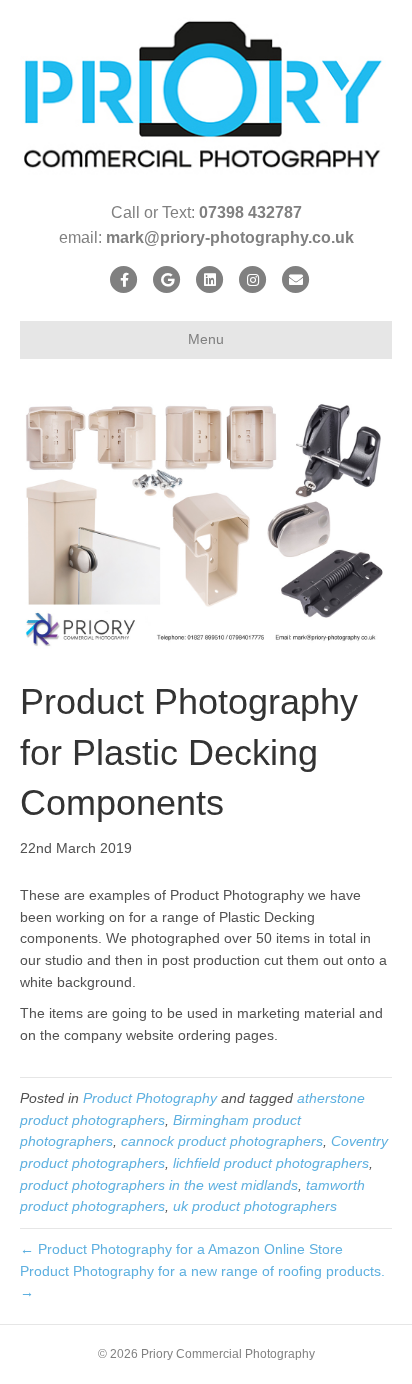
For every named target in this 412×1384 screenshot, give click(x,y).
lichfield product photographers (271, 1163)
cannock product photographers (222, 1141)
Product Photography (150, 1098)
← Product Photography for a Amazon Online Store (181, 1249)
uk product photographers (255, 1206)
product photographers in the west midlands (159, 1185)
